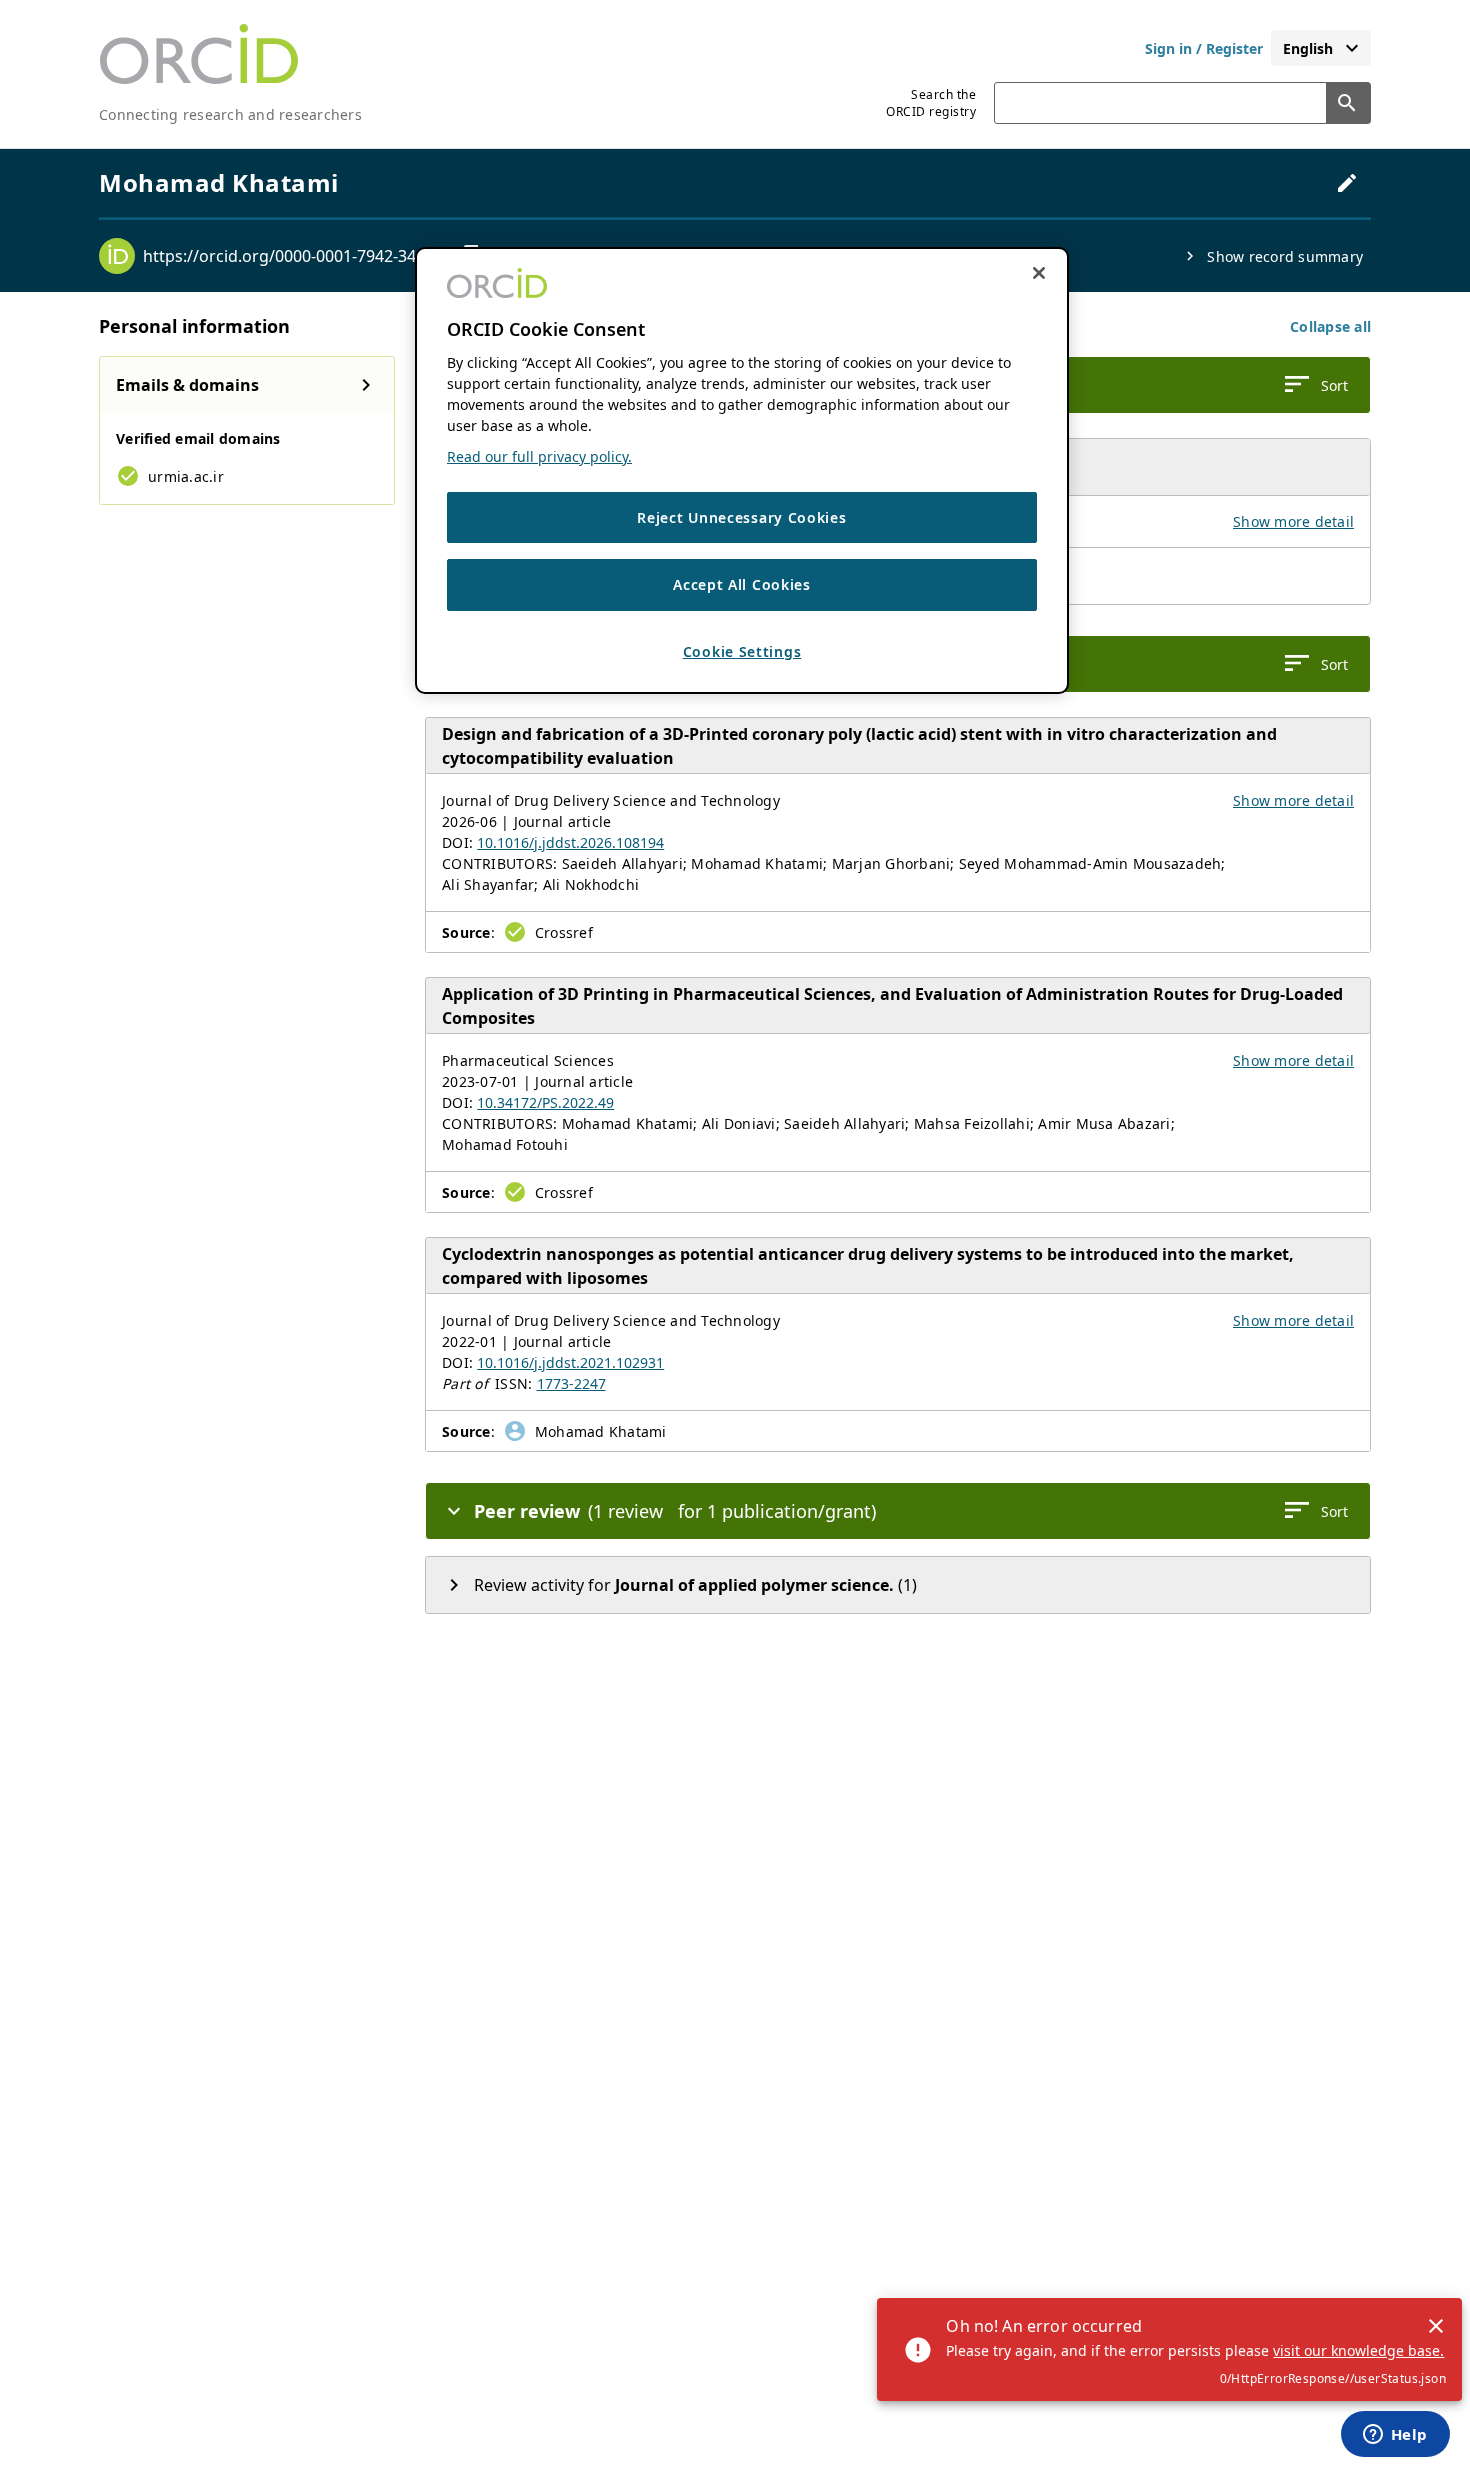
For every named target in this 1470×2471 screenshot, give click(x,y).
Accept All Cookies (742, 585)
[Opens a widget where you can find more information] (1395, 2436)
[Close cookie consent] (1039, 273)
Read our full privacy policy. (539, 456)
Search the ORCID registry (931, 103)
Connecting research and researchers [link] (230, 114)
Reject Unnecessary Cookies (741, 517)
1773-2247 (571, 1383)
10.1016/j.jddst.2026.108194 (570, 842)
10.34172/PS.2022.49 (545, 1102)
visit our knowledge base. (1358, 2350)
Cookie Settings (742, 651)
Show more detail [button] (1293, 521)
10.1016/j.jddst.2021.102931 (570, 1362)
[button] (1330, 326)
